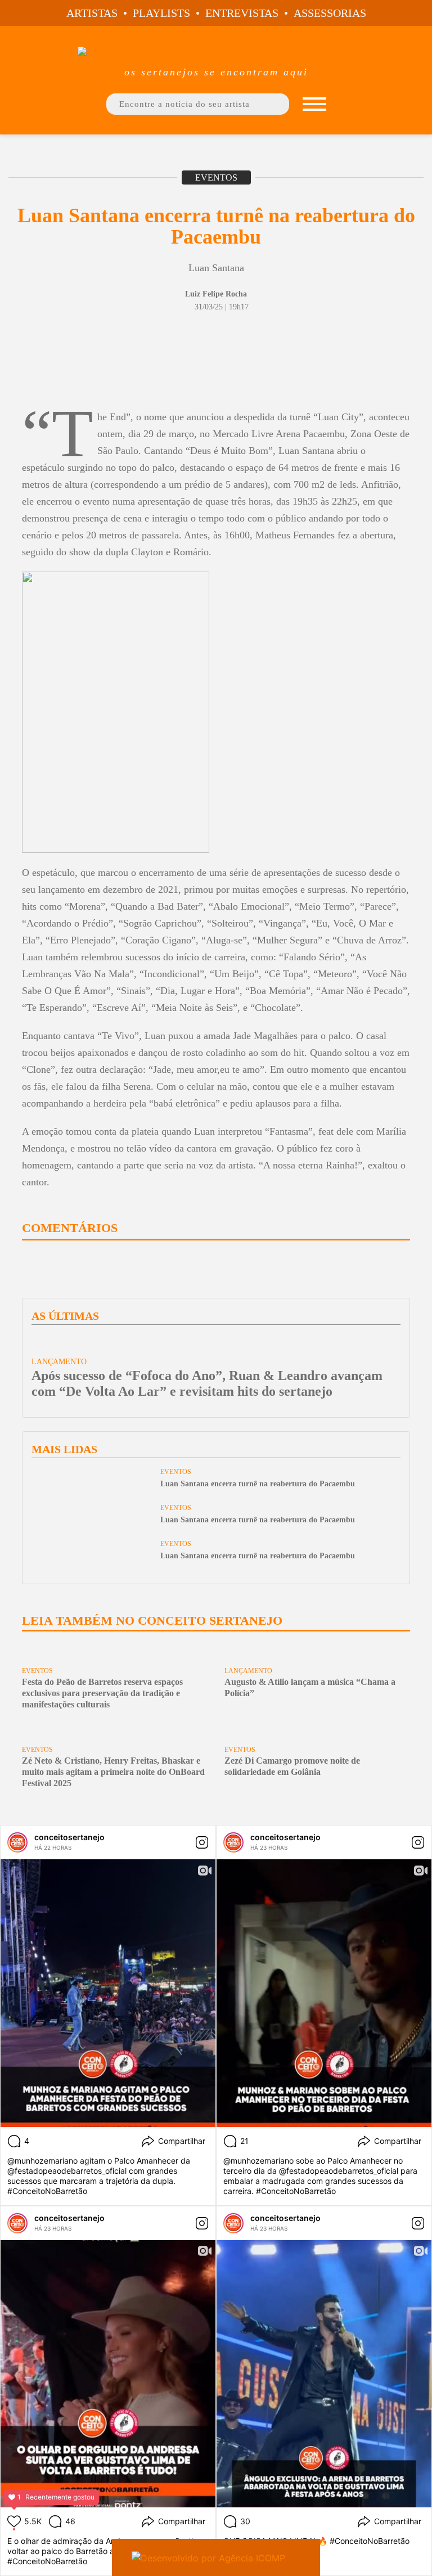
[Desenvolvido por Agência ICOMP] (216, 2557)
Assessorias (330, 13)
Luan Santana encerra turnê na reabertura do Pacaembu (258, 1484)
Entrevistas (242, 13)
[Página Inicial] (216, 53)
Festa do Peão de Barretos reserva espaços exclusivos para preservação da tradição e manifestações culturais (102, 1693)
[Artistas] (314, 104)
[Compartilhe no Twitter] (50, 374)
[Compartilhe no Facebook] (26, 374)
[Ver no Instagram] (202, 1842)
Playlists (161, 13)
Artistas (92, 13)
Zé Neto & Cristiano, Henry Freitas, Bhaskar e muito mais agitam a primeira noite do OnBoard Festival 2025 (113, 1772)
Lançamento (248, 1671)
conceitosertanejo (69, 1837)
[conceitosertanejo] (17, 1842)
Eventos (216, 177)
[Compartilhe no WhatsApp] (77, 374)
